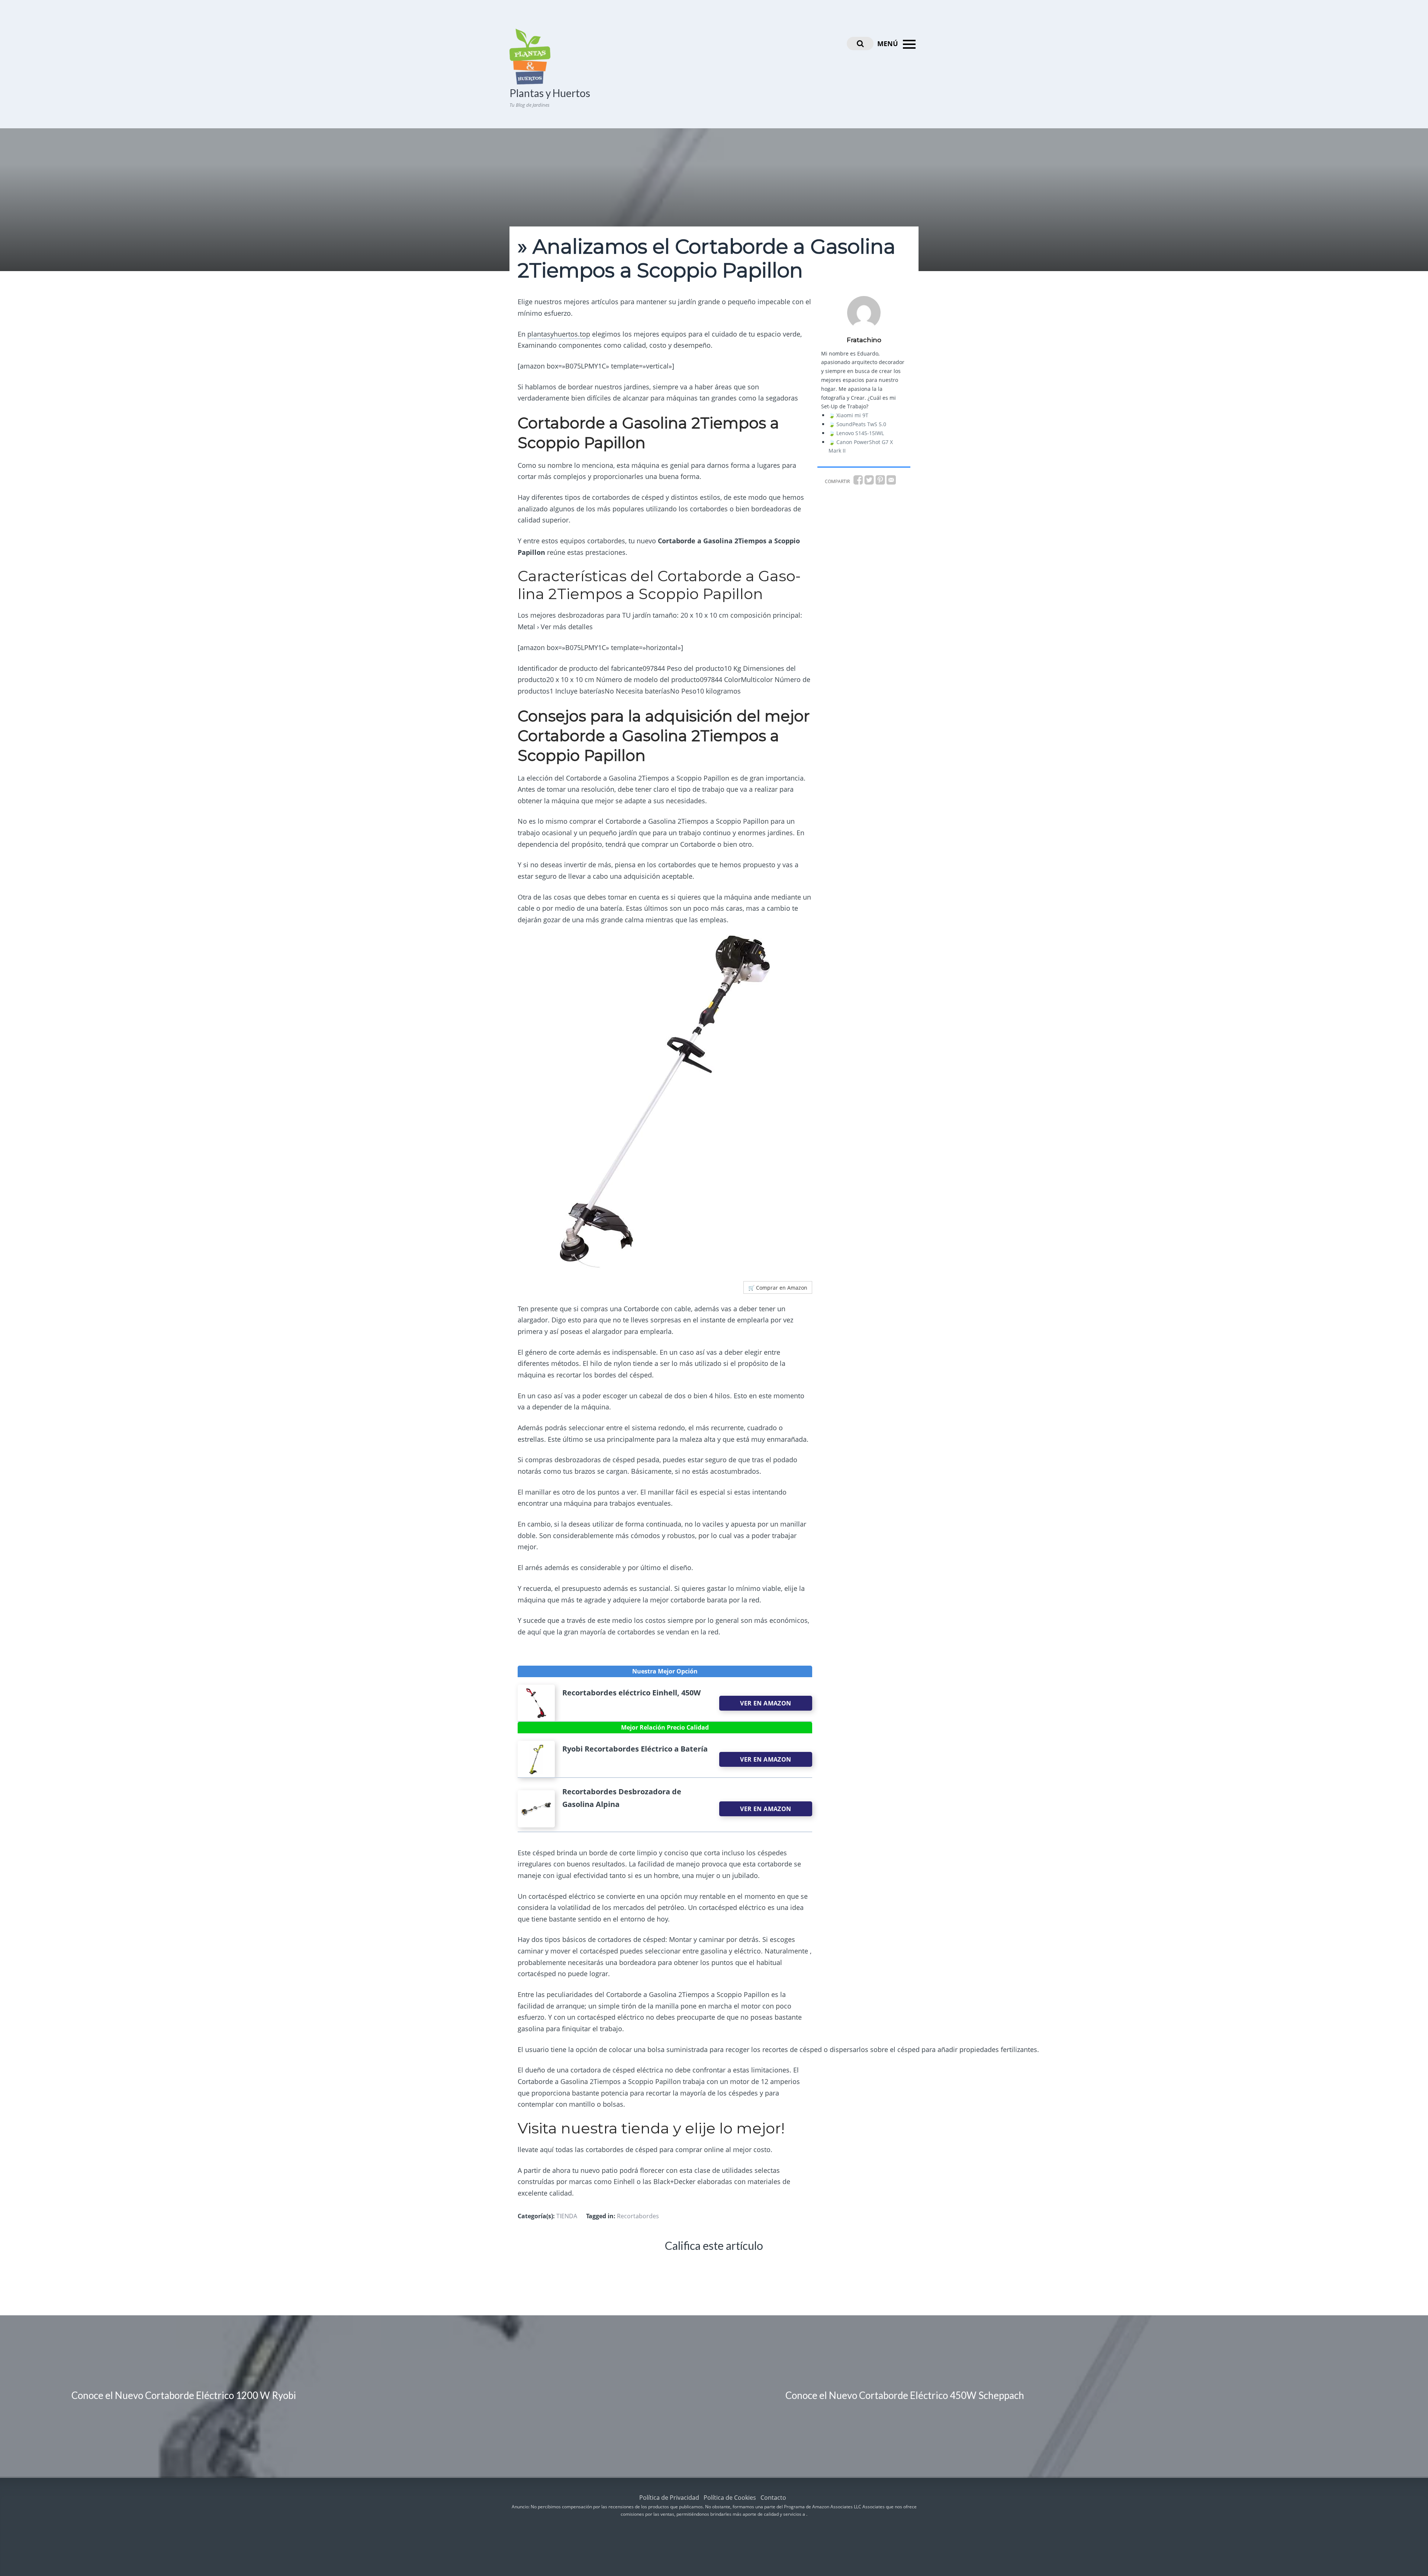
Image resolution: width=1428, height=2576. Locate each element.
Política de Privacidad (669, 2498)
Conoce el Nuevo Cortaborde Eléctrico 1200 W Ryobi (184, 2395)
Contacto (773, 2498)
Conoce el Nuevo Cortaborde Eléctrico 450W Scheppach (905, 2395)
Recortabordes (638, 2216)
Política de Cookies (730, 2498)
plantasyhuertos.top (559, 334)
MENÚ (889, 44)
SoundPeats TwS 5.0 (861, 424)
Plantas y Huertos (550, 93)
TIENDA (567, 2216)
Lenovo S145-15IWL (860, 433)
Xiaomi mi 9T (852, 415)
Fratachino (864, 340)
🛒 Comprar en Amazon (778, 1288)
